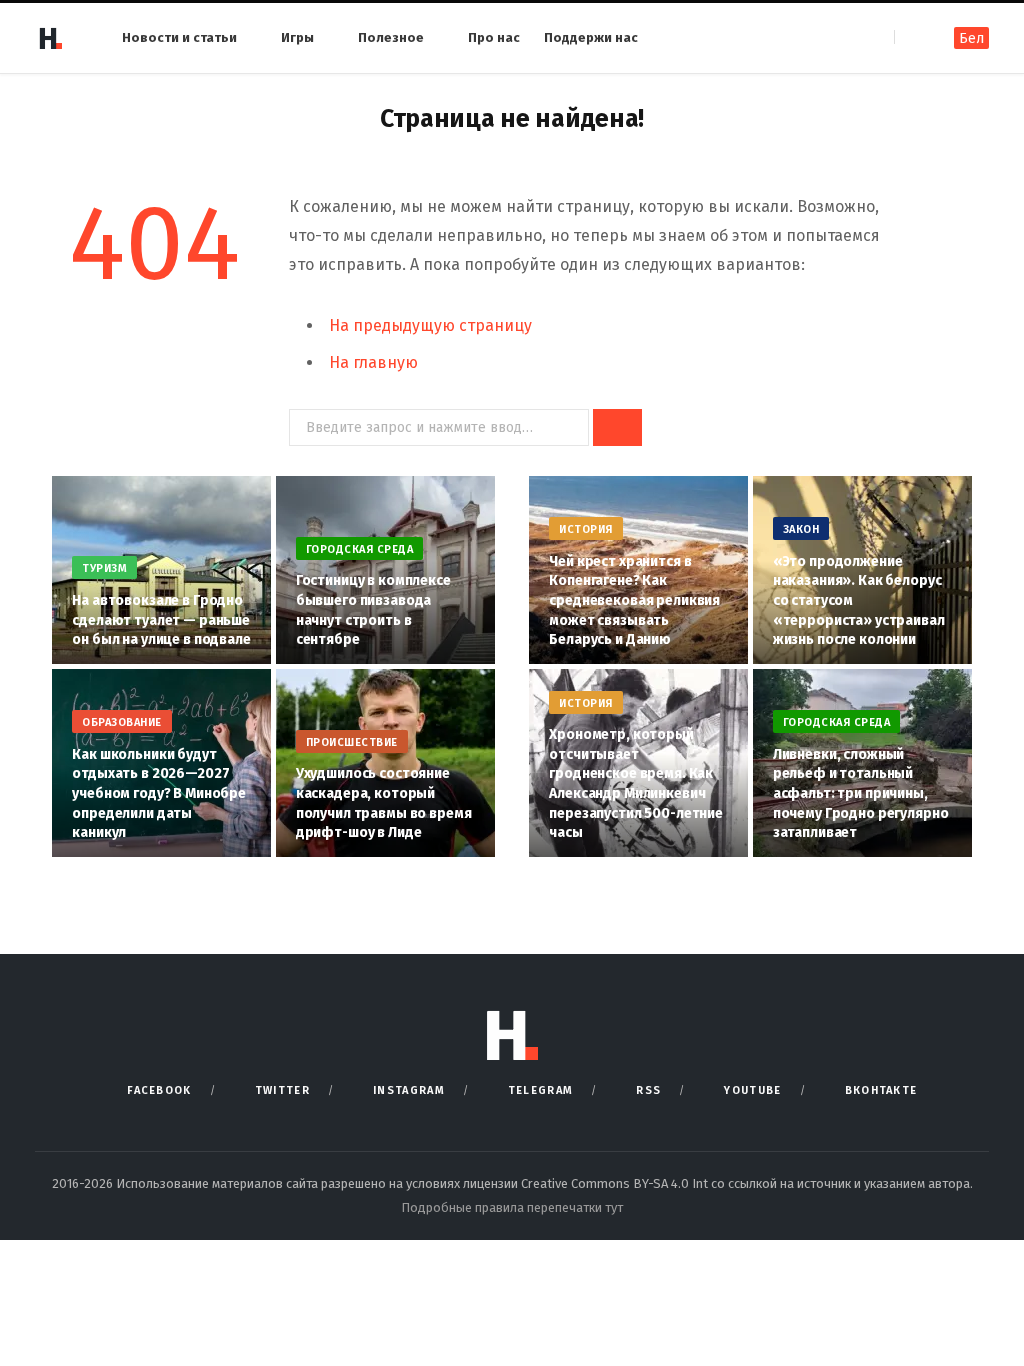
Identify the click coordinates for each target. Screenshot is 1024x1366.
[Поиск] (911, 37)
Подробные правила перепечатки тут (512, 1207)
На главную (373, 362)
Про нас (494, 37)
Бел (971, 38)
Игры (297, 37)
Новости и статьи (179, 37)
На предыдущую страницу (430, 325)
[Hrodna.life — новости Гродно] (50, 38)
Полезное (391, 37)
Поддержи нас (591, 37)
